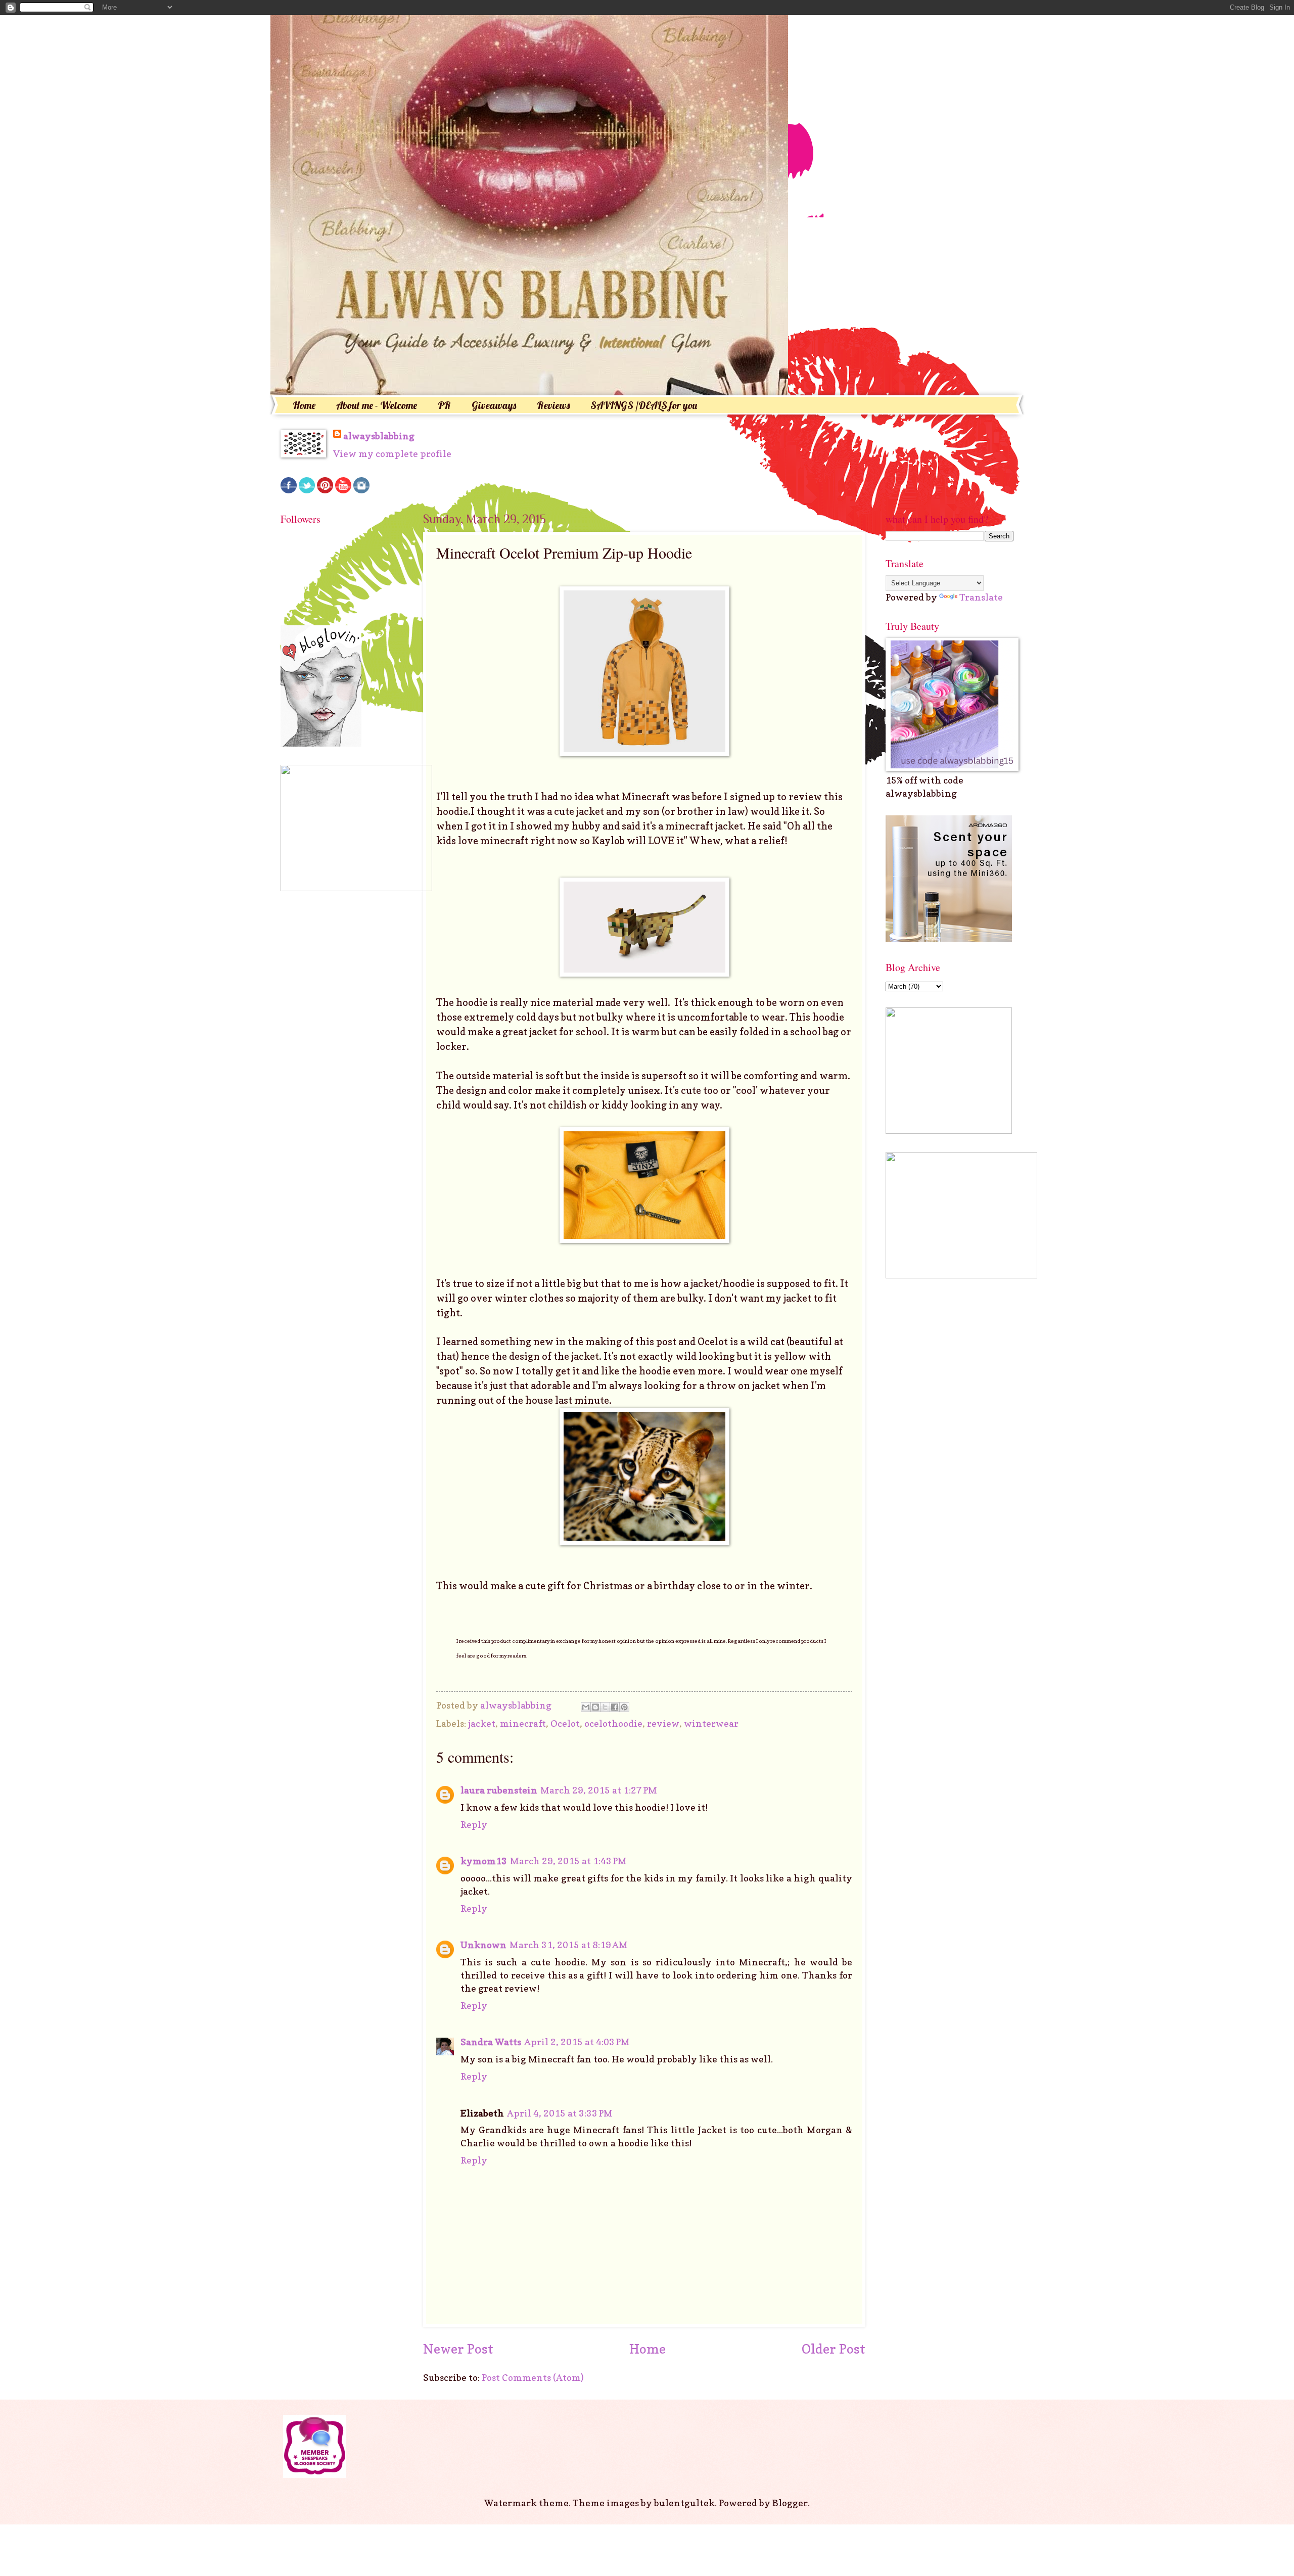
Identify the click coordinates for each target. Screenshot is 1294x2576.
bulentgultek (684, 2503)
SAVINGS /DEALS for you (644, 405)
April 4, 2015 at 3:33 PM (560, 2113)
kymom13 (484, 1861)
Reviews (553, 405)
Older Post (834, 2349)
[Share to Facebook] (615, 1707)
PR (444, 405)
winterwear (711, 1723)
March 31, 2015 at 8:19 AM (569, 1945)
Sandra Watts (491, 2042)
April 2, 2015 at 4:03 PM (577, 2042)
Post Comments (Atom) (533, 2377)
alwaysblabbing (379, 436)
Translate (981, 597)
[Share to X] (605, 1707)
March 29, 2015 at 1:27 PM (599, 1790)
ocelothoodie (613, 1723)
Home (304, 405)
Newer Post (458, 2349)
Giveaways (494, 405)
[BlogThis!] (595, 1707)
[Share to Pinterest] (624, 1707)
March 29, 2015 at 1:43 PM (568, 1861)
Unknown (483, 1945)
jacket (482, 1723)
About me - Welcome (377, 405)
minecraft (523, 1723)
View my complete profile (392, 453)
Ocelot (565, 1723)
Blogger (790, 2503)
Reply (474, 1824)
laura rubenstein (499, 1790)
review (663, 1723)
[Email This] (586, 1707)
